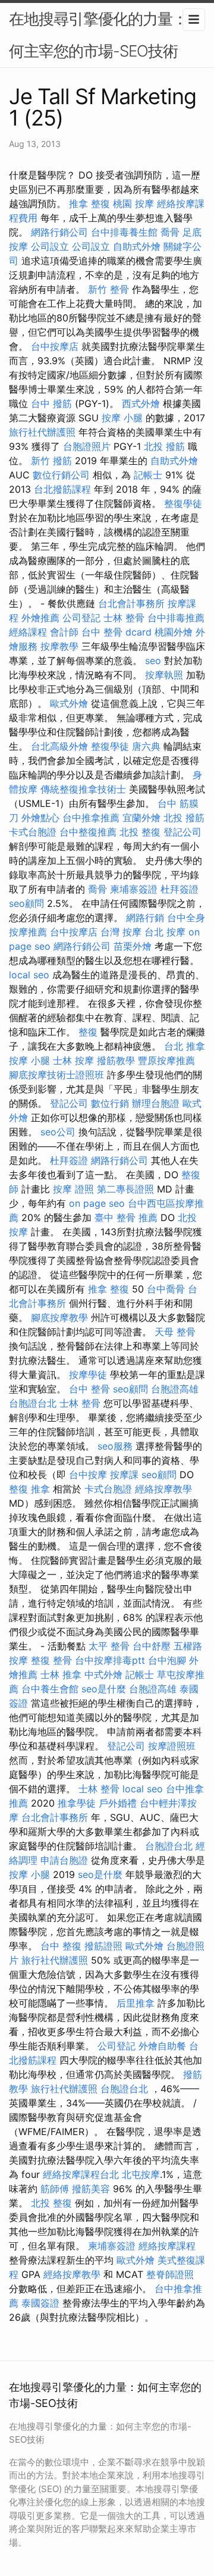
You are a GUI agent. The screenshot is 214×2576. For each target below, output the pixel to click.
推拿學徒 (77, 1803)
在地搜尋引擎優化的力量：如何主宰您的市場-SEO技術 (106, 35)
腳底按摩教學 (59, 1317)
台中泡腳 (167, 1660)
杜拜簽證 (180, 889)
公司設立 (50, 246)
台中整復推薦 (88, 832)
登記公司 (182, 832)
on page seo (97, 1203)
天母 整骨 (175, 1332)
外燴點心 (40, 818)
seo (153, 661)
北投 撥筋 (164, 446)
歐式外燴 (69, 703)
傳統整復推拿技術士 (83, 789)
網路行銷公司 (59, 232)
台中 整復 (61, 1946)
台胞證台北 (33, 1403)
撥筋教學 (116, 1060)
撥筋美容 (91, 2189)
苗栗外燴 (133, 946)
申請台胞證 (64, 1860)
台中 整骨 (89, 1389)
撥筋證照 (103, 1946)
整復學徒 (183, 503)
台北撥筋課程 (62, 489)
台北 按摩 (165, 932)
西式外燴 (141, 403)
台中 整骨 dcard (117, 632)
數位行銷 (110, 1103)
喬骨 (170, 232)
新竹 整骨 (108, 289)
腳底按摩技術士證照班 (56, 1075)
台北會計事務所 (131, 603)
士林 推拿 (61, 1674)
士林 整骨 (124, 618)
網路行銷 (145, 918)
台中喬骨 (166, 1289)
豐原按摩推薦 (166, 1060)
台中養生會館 (50, 1689)
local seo (29, 975)
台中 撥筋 (51, 403)
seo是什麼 (104, 1689)
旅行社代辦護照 (42, 432)
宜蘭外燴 (141, 818)
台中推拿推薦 (91, 818)
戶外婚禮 (118, 1803)
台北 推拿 (185, 1046)
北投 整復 (140, 832)
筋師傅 (55, 2189)
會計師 (64, 632)
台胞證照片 (87, 446)
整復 (88, 1032)
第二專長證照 (125, 1189)
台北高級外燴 (59, 746)
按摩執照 (164, 675)
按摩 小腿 (122, 418)
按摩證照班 (172, 1746)
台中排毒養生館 (124, 232)
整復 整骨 (51, 1660)
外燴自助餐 (162, 2046)
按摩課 (124, 1475)
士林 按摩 (73, 1060)
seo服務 (115, 1446)
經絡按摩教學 (163, 1489)
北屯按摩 (141, 2174)
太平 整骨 (109, 1646)
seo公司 (58, 1132)
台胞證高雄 (175, 1389)
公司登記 (81, 618)
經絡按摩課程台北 (81, 2174)
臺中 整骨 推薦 (126, 1217)
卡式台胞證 (33, 832)
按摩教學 (59, 646)
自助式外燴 (137, 246)
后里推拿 (136, 2003)
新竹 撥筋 (51, 461)
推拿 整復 (89, 204)
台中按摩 (88, 1475)
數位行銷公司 (61, 475)
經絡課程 (28, 632)
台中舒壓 (152, 1646)
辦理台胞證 (156, 1103)
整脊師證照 (170, 2274)
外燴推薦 (40, 618)
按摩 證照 (73, 1189)
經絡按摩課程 (167, 2246)
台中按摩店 (55, 346)
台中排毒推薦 (176, 618)
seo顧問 (26, 903)
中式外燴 (103, 1674)
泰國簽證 (40, 2303)
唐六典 (146, 746)
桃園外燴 (174, 632)
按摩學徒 (88, 1375)
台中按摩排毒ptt (110, 1660)
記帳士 (148, 475)
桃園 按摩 (133, 204)
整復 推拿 (29, 1489)
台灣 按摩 (121, 932)
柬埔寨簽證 (134, 889)
